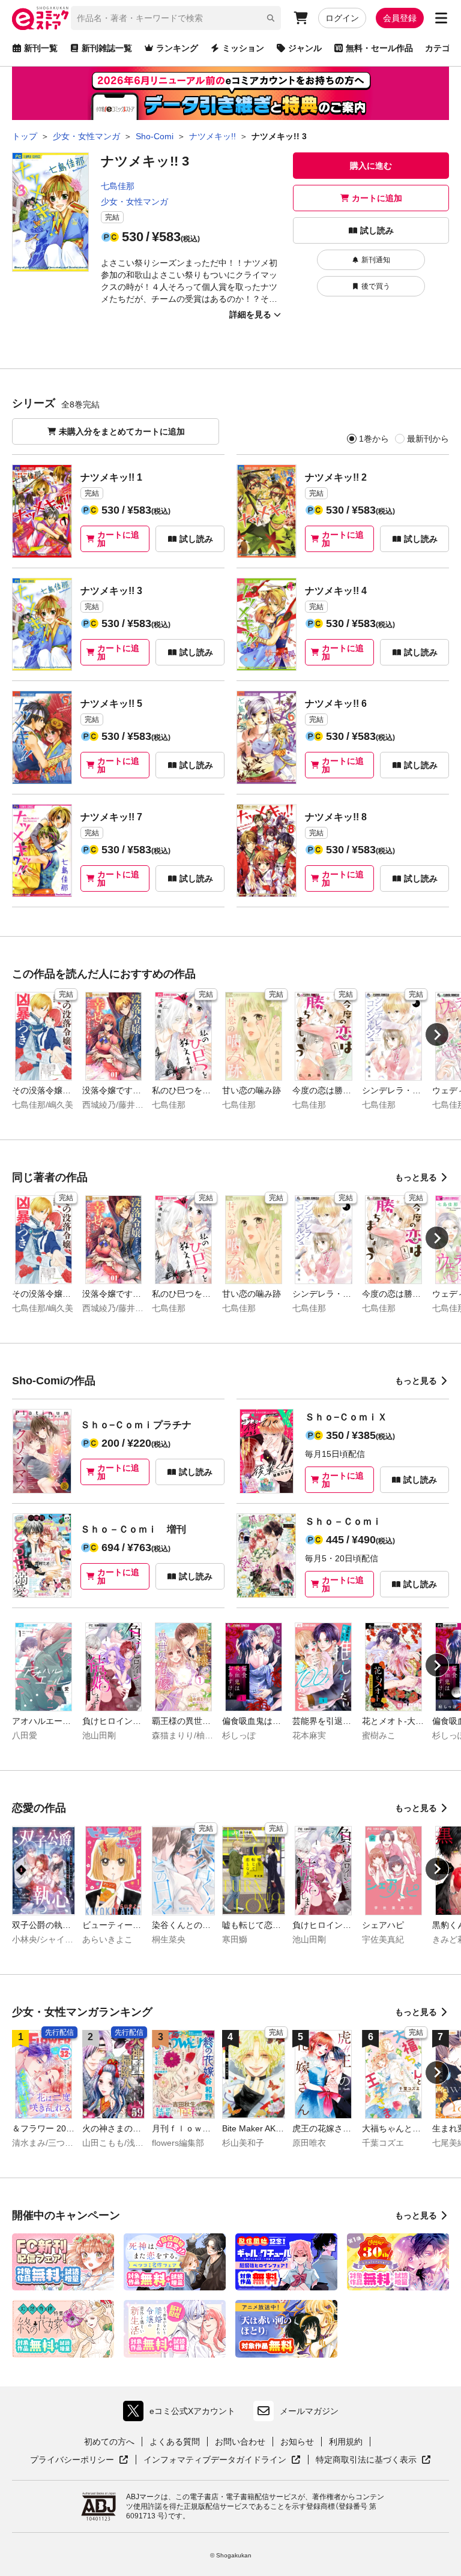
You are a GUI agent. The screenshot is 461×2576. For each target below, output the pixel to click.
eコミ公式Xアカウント (182, 2414)
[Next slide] (437, 1034)
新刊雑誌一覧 (107, 48)
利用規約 (346, 2442)
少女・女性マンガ (134, 202)
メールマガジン (309, 2411)
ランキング (177, 48)
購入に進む (371, 166)
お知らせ (297, 2442)
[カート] (301, 18)
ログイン (342, 18)
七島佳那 (118, 186)
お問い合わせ (240, 2442)
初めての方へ (109, 2442)
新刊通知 (376, 260)
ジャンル (305, 48)
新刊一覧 (41, 48)
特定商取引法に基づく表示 (373, 2460)
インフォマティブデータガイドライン (215, 2460)
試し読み (377, 230)
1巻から (374, 439)
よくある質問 (175, 2442)
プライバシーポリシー (79, 2460)
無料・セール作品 (379, 48)
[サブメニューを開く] (441, 18)
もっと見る (416, 1177)
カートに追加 (377, 198)
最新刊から (428, 439)
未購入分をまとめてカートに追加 (122, 431)
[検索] (271, 18)
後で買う (376, 286)
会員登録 (400, 18)
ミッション (243, 48)
